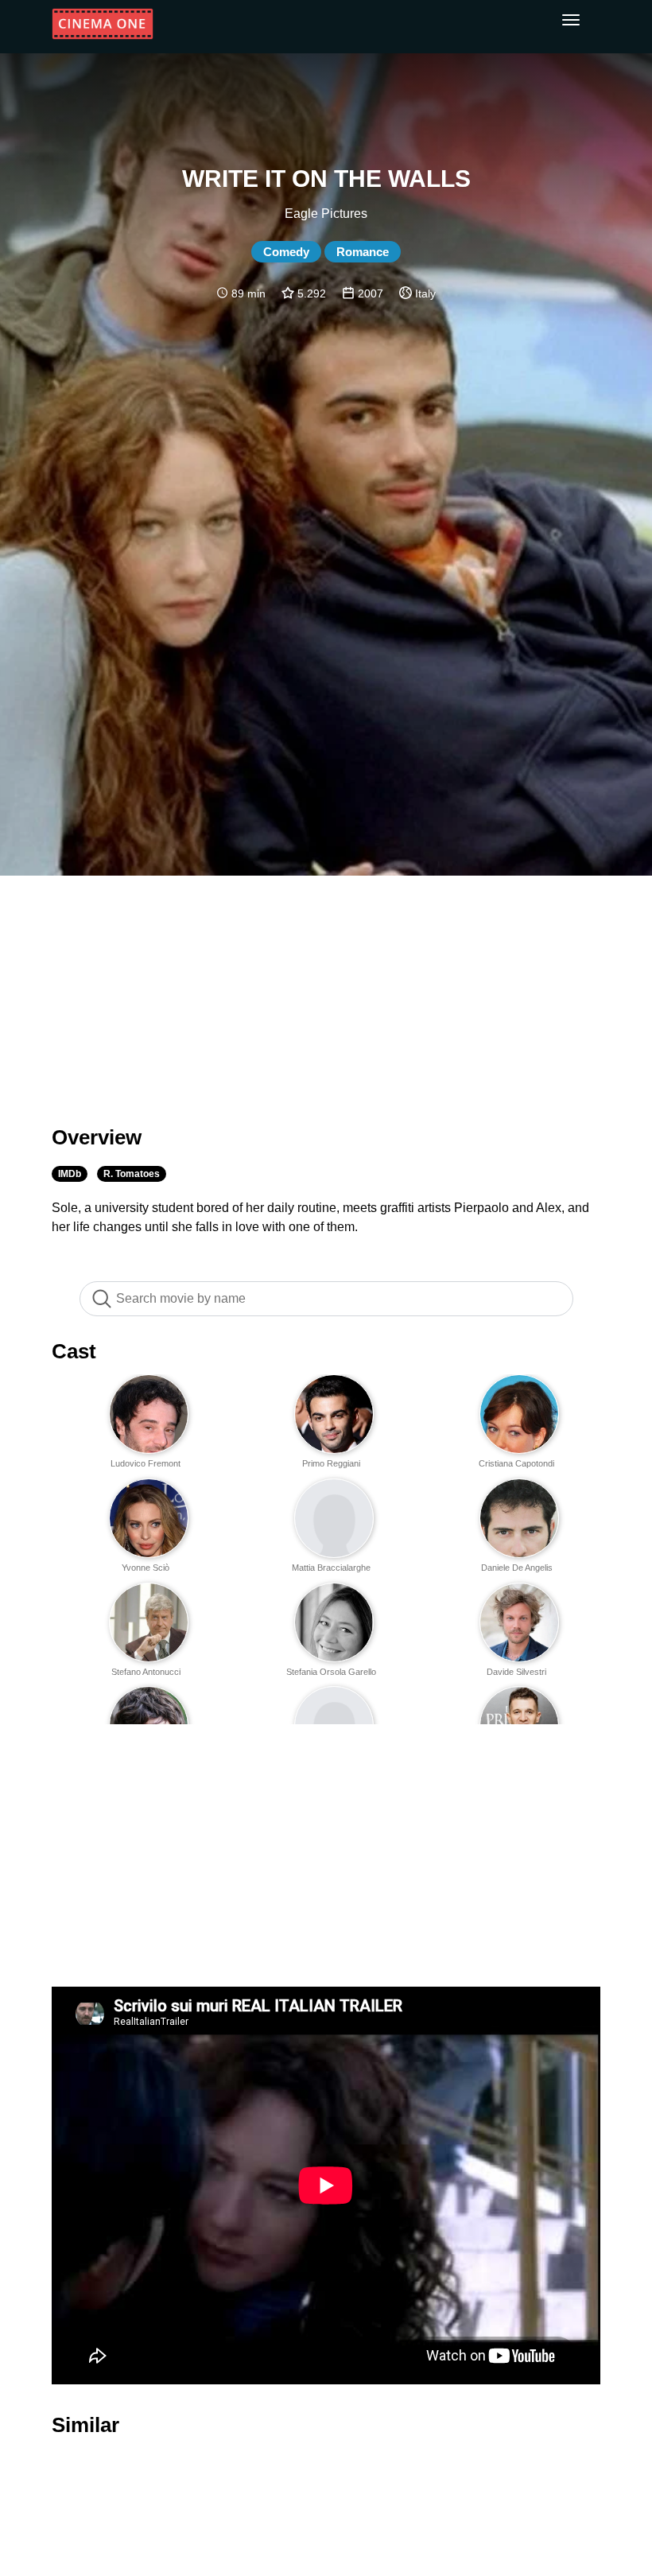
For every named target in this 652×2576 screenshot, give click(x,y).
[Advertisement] (326, 991)
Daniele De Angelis (517, 1568)
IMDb (70, 1174)
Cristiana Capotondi (516, 1463)
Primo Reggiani (331, 1463)
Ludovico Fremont (146, 1463)
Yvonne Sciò (146, 1568)
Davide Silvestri (516, 1672)
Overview (97, 1137)
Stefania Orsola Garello (331, 1672)
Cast (74, 1351)
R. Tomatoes (132, 1174)
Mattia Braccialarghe (331, 1568)
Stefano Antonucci (146, 1672)
